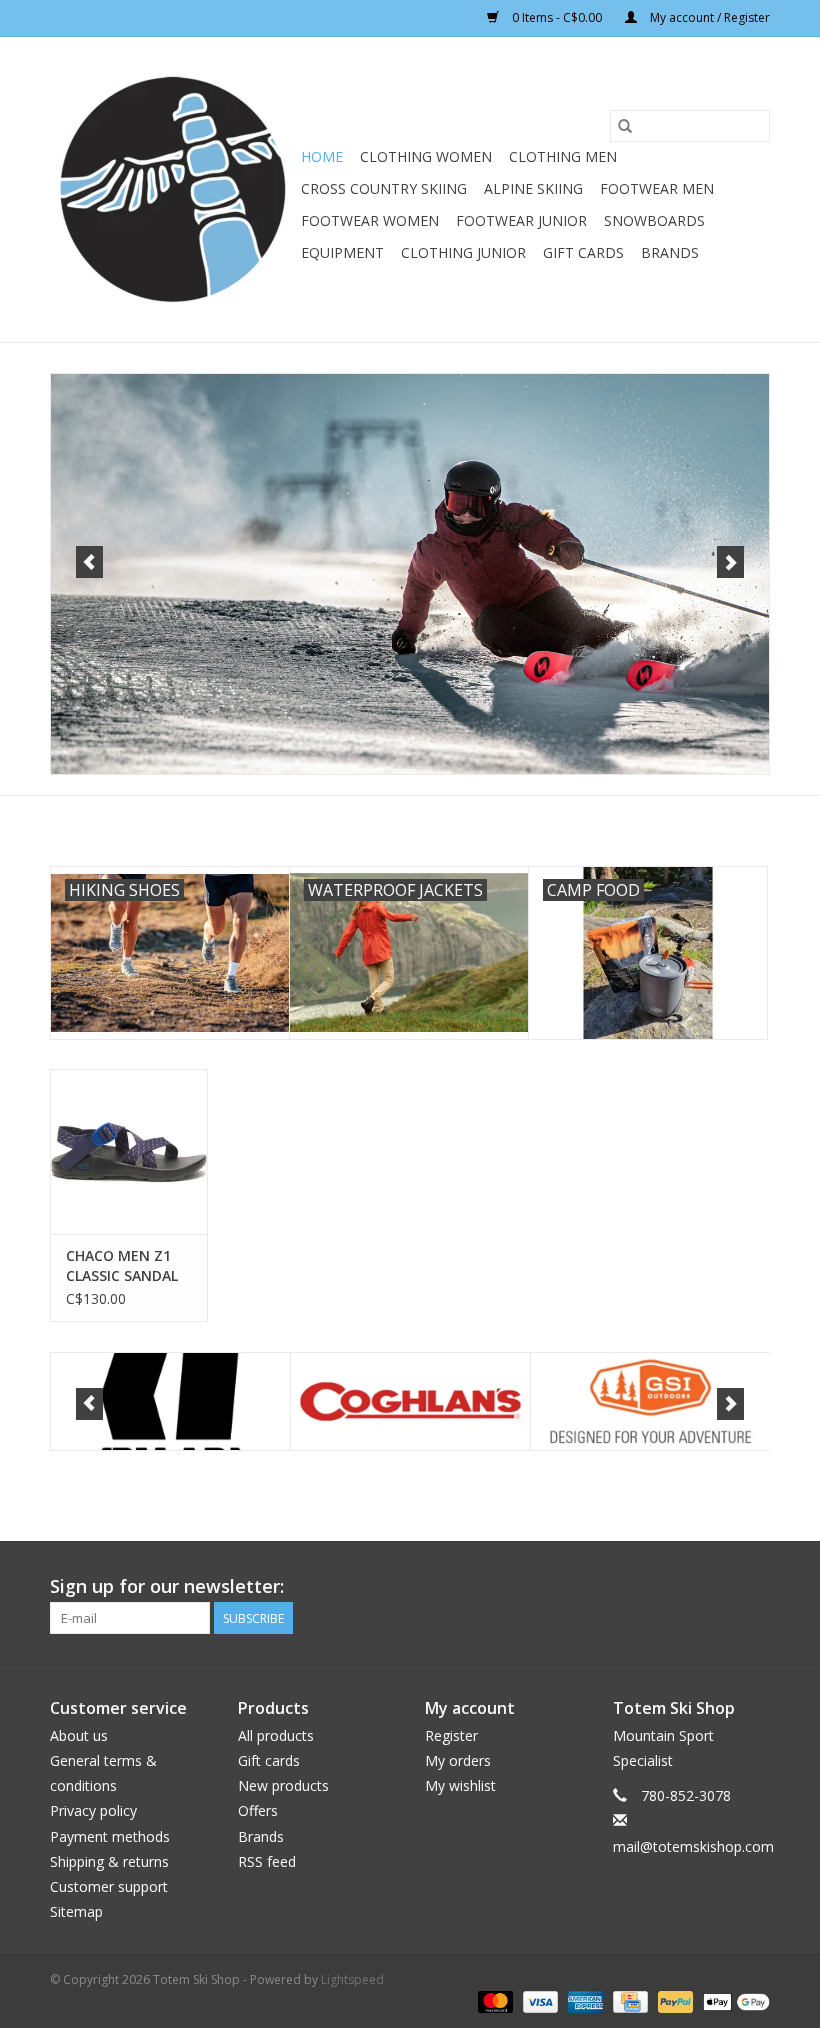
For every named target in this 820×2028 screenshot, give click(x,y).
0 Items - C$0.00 (557, 17)
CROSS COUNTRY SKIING (384, 188)
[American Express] (583, 2000)
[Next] (730, 562)
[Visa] (538, 2000)
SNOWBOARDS (654, 220)
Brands (670, 252)
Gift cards (583, 252)
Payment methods (110, 1836)
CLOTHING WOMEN (426, 156)
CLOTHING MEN (563, 156)
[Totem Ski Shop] (172, 189)
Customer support (109, 1886)
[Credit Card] (628, 2000)
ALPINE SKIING (533, 188)
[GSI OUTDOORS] (650, 1401)
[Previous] (89, 562)
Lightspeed (352, 1979)
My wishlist (460, 1785)
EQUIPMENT (342, 252)
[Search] (625, 126)
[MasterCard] (493, 2000)
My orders (458, 1760)
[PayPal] (673, 2000)
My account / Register (708, 17)
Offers (258, 1810)
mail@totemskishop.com (693, 1846)
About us (79, 1735)
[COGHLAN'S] (410, 1401)
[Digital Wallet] (733, 2000)
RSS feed (267, 1861)
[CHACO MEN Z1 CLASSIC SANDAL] (129, 1151)
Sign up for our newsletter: (167, 1586)
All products (276, 1735)
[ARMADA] (170, 1401)
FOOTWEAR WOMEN (370, 220)
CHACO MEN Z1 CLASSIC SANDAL (122, 1265)
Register (451, 1735)
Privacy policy (93, 1810)
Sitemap (76, 1911)
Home (322, 156)
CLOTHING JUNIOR (463, 252)
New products (283, 1785)
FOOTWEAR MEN (657, 188)
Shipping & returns (109, 1861)
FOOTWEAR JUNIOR (521, 220)
